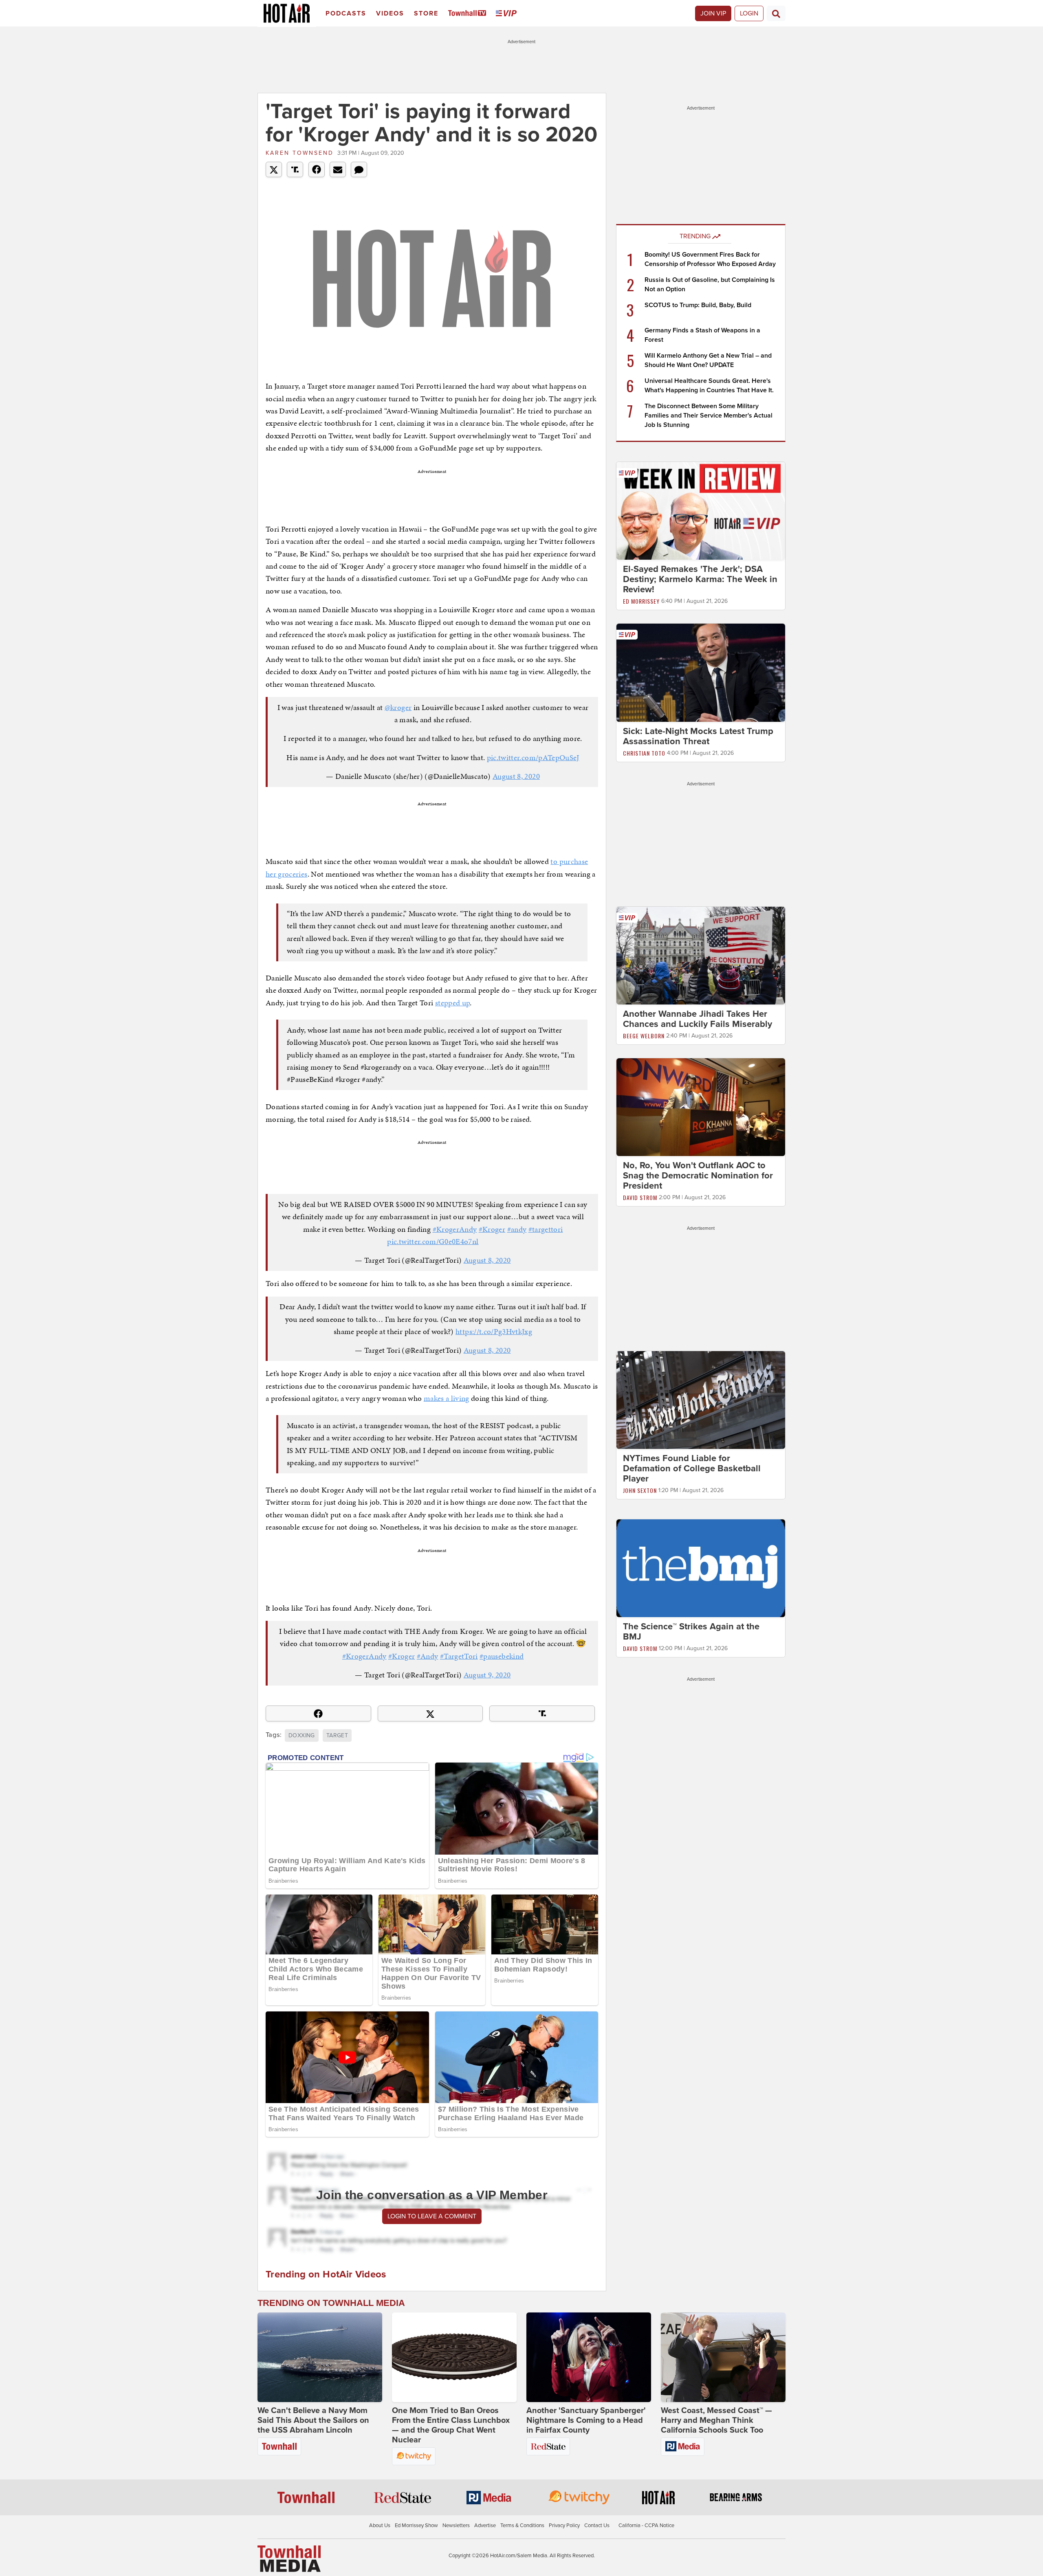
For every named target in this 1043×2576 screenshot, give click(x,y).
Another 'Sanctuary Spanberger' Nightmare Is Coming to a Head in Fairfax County (586, 2420)
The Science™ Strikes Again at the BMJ (691, 1632)
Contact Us (597, 2525)
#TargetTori (459, 1656)
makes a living (447, 1398)
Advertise (485, 2525)
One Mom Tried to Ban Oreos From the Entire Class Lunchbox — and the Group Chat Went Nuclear (451, 2425)
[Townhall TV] (469, 14)
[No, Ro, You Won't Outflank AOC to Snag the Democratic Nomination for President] (701, 1107)
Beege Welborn (644, 1036)
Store (426, 13)
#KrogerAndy (455, 1229)
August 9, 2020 (487, 1675)
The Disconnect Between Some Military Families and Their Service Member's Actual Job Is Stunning (709, 415)
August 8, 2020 (516, 776)
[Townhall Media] (289, 2558)
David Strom (640, 1197)
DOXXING (301, 1735)
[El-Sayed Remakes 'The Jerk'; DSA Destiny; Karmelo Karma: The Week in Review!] (701, 510)
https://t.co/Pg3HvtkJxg (494, 1331)
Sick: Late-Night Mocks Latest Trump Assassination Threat (698, 736)
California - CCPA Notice (646, 2525)
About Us (380, 2525)
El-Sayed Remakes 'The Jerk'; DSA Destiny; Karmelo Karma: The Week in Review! (700, 579)
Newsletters (456, 2525)
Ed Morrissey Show (416, 2525)
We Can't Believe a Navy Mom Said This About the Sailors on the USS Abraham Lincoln (313, 2420)
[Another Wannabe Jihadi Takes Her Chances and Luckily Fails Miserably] (701, 955)
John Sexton (640, 1490)
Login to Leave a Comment (432, 2216)
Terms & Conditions (522, 2525)
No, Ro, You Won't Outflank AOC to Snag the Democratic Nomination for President (698, 1176)
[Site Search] (776, 13)
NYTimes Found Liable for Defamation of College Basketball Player (692, 1468)
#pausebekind (502, 1656)
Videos (390, 13)
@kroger (398, 707)
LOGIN (749, 13)
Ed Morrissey (641, 601)
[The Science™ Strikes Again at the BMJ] (701, 1568)
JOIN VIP (713, 13)
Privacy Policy (564, 2525)
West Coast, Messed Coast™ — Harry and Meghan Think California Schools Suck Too (716, 2420)
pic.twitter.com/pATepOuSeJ (533, 757)
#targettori (546, 1229)
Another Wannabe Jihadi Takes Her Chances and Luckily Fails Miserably (698, 1019)
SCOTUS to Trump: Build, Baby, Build (698, 305)
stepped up (453, 1003)
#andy (517, 1229)
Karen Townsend (300, 153)
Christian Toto (644, 753)
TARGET (337, 1735)
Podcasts (346, 13)
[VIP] (508, 14)
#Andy (428, 1656)
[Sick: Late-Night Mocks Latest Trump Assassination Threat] (701, 672)
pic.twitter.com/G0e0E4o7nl (433, 1241)
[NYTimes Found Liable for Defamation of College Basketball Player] (701, 1400)
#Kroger (492, 1229)
